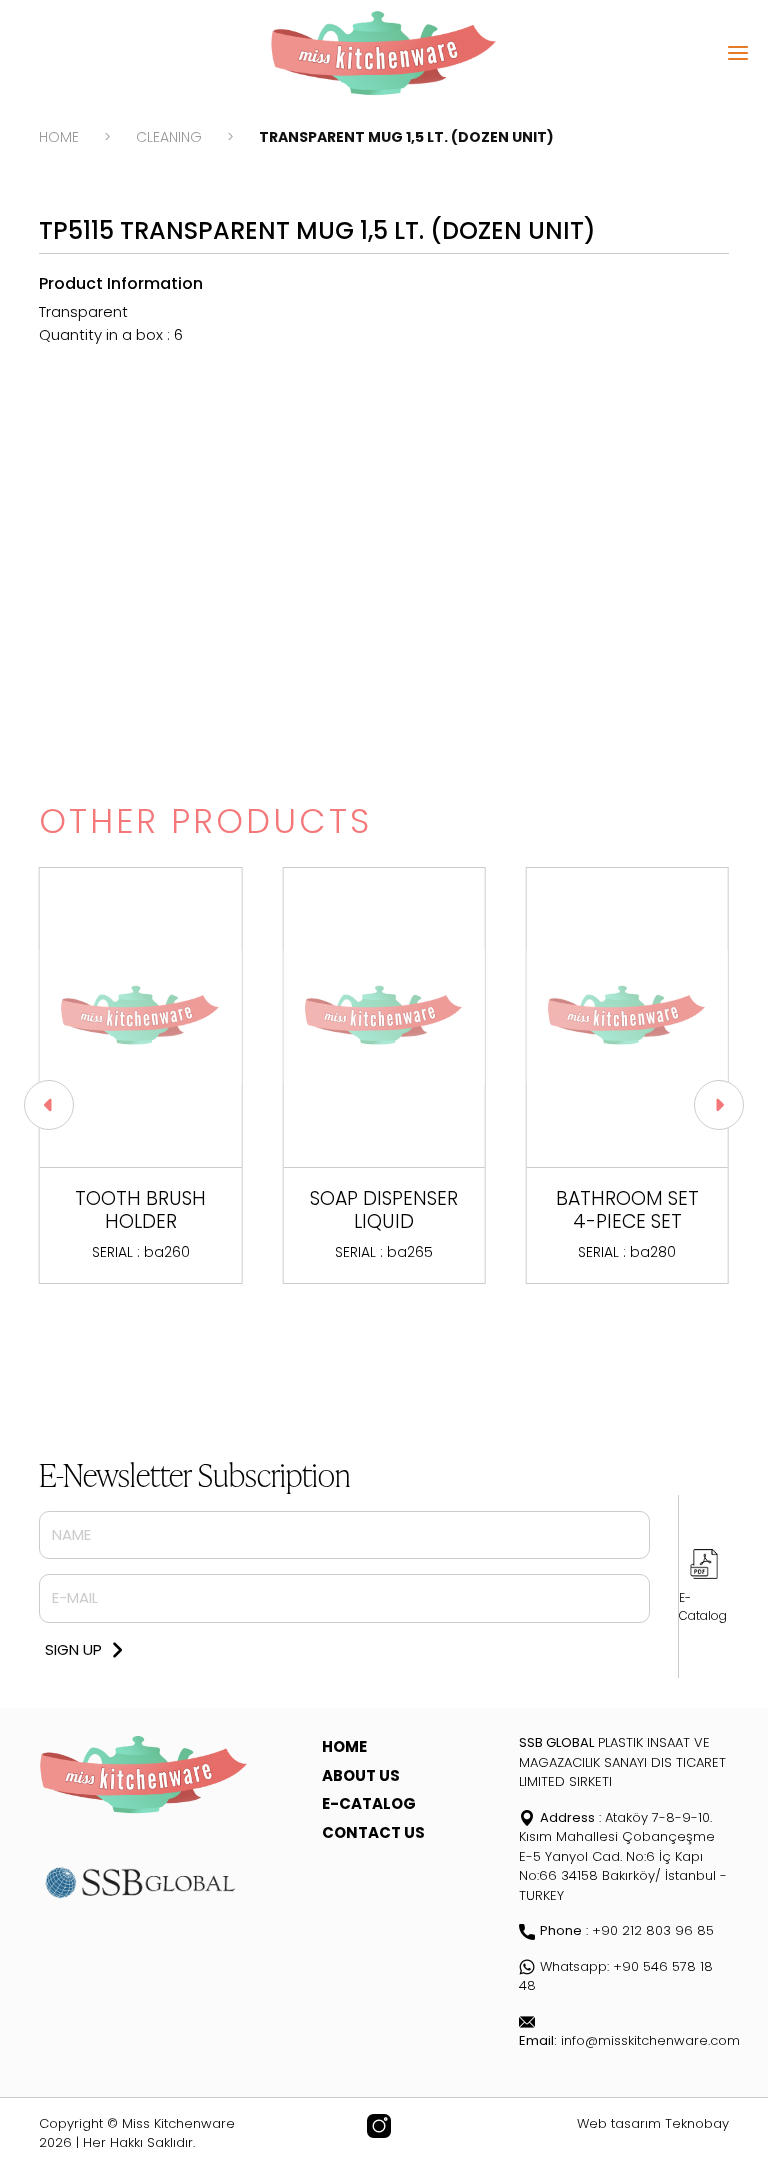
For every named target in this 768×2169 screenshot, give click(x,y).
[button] (49, 1105)
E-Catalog (703, 1606)
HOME (59, 137)
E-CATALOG (369, 1803)
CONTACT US (373, 1832)
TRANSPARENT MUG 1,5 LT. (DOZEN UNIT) (406, 137)
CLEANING (169, 137)
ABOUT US (361, 1775)
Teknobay (697, 2123)
